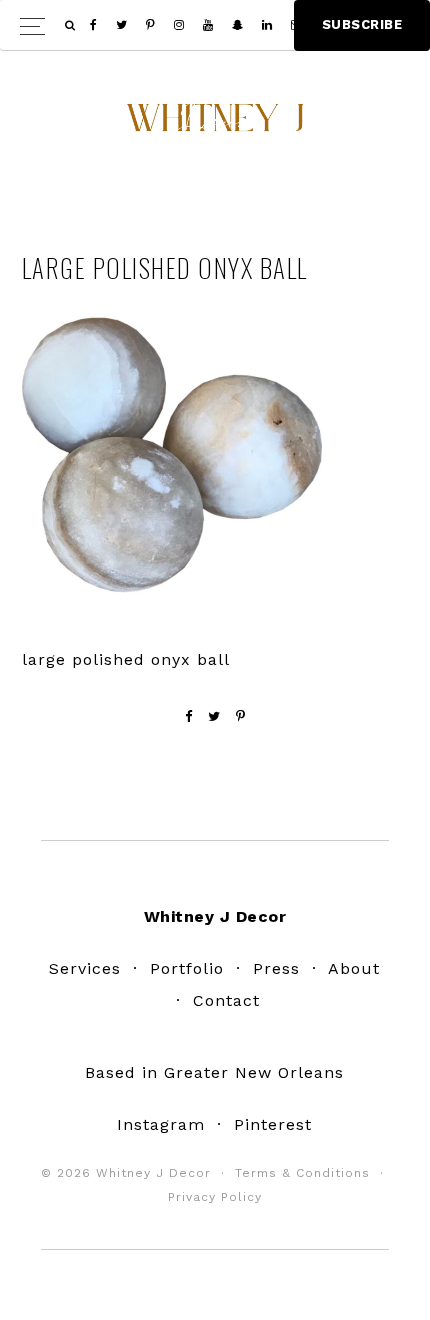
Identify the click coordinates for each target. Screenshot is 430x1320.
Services (85, 968)
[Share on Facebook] (189, 716)
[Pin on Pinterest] (241, 716)
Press (276, 968)
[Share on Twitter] (214, 716)
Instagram (161, 1124)
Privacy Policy (215, 1197)
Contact (226, 1000)
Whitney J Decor (215, 125)
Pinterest (273, 1124)
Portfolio (187, 968)
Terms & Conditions (302, 1173)
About (354, 968)
